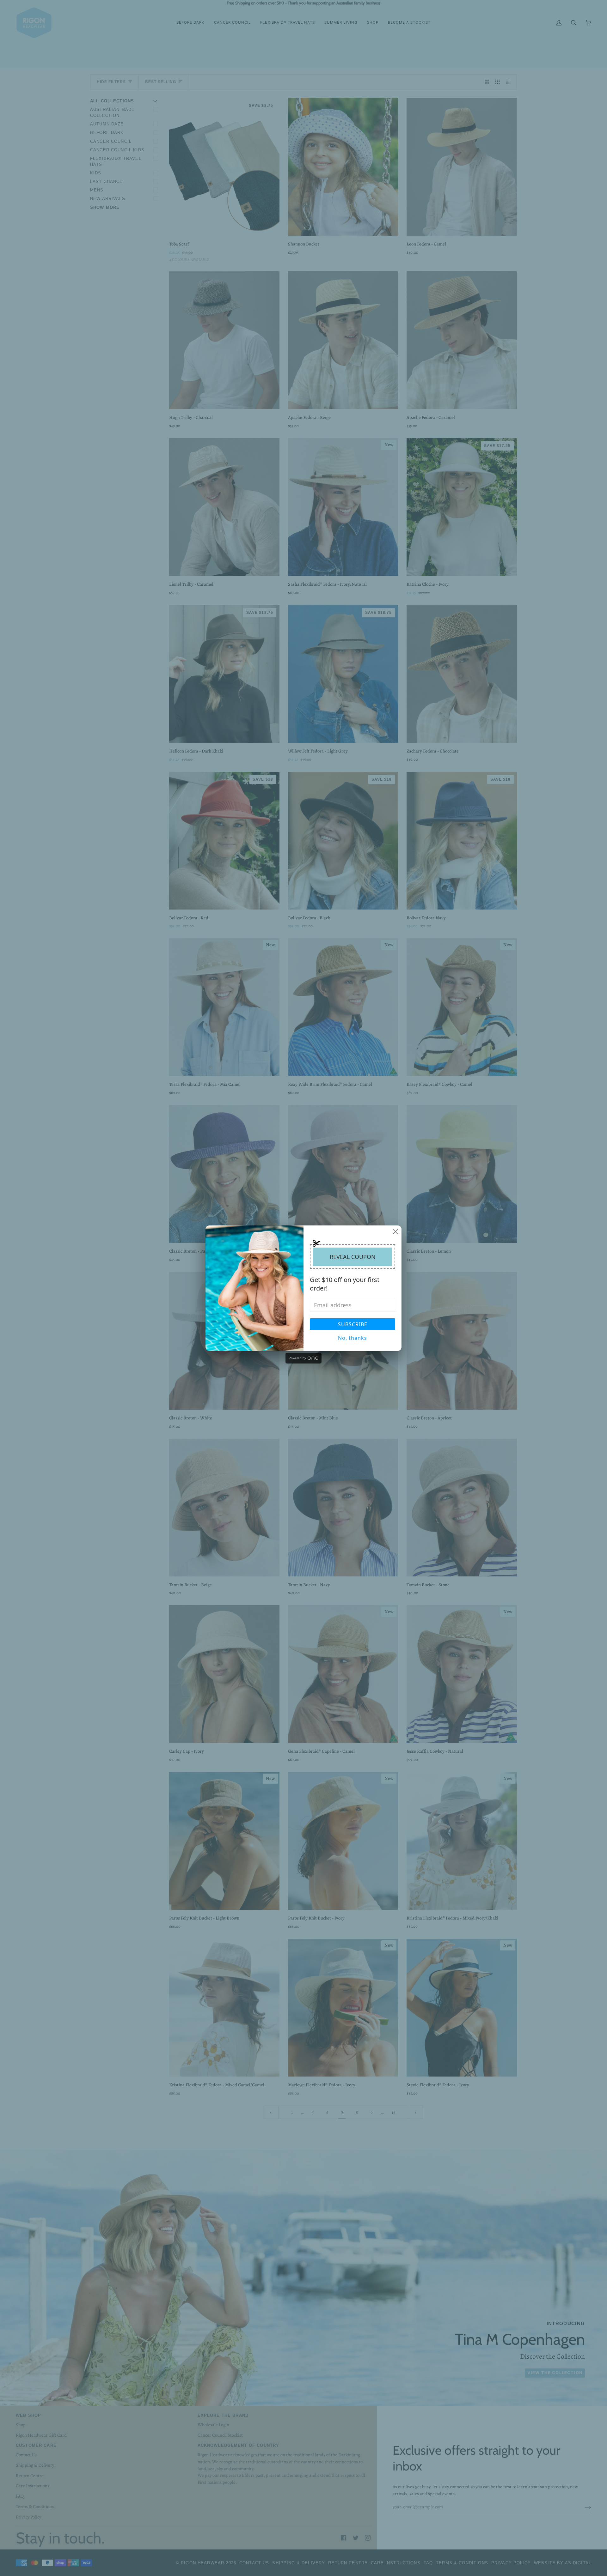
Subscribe (353, 1324)
